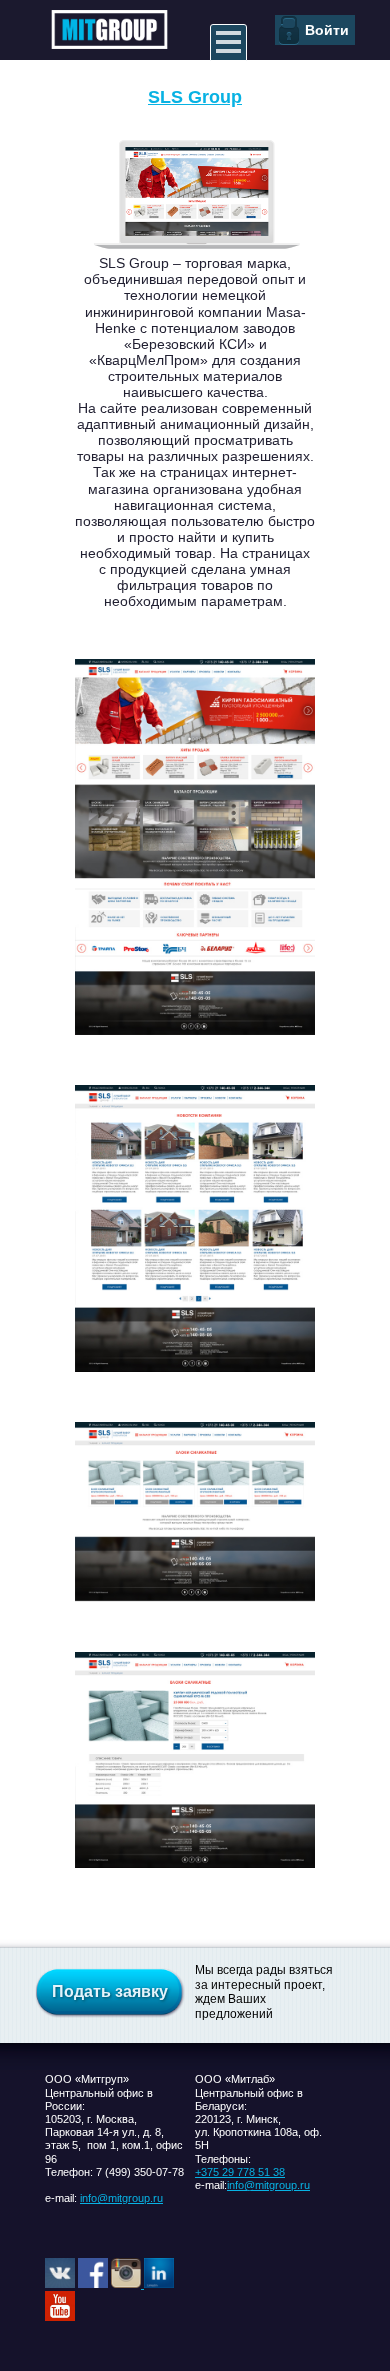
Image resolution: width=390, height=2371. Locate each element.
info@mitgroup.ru (121, 2198)
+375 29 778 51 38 (240, 2172)
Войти (327, 30)
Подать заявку (110, 1991)
